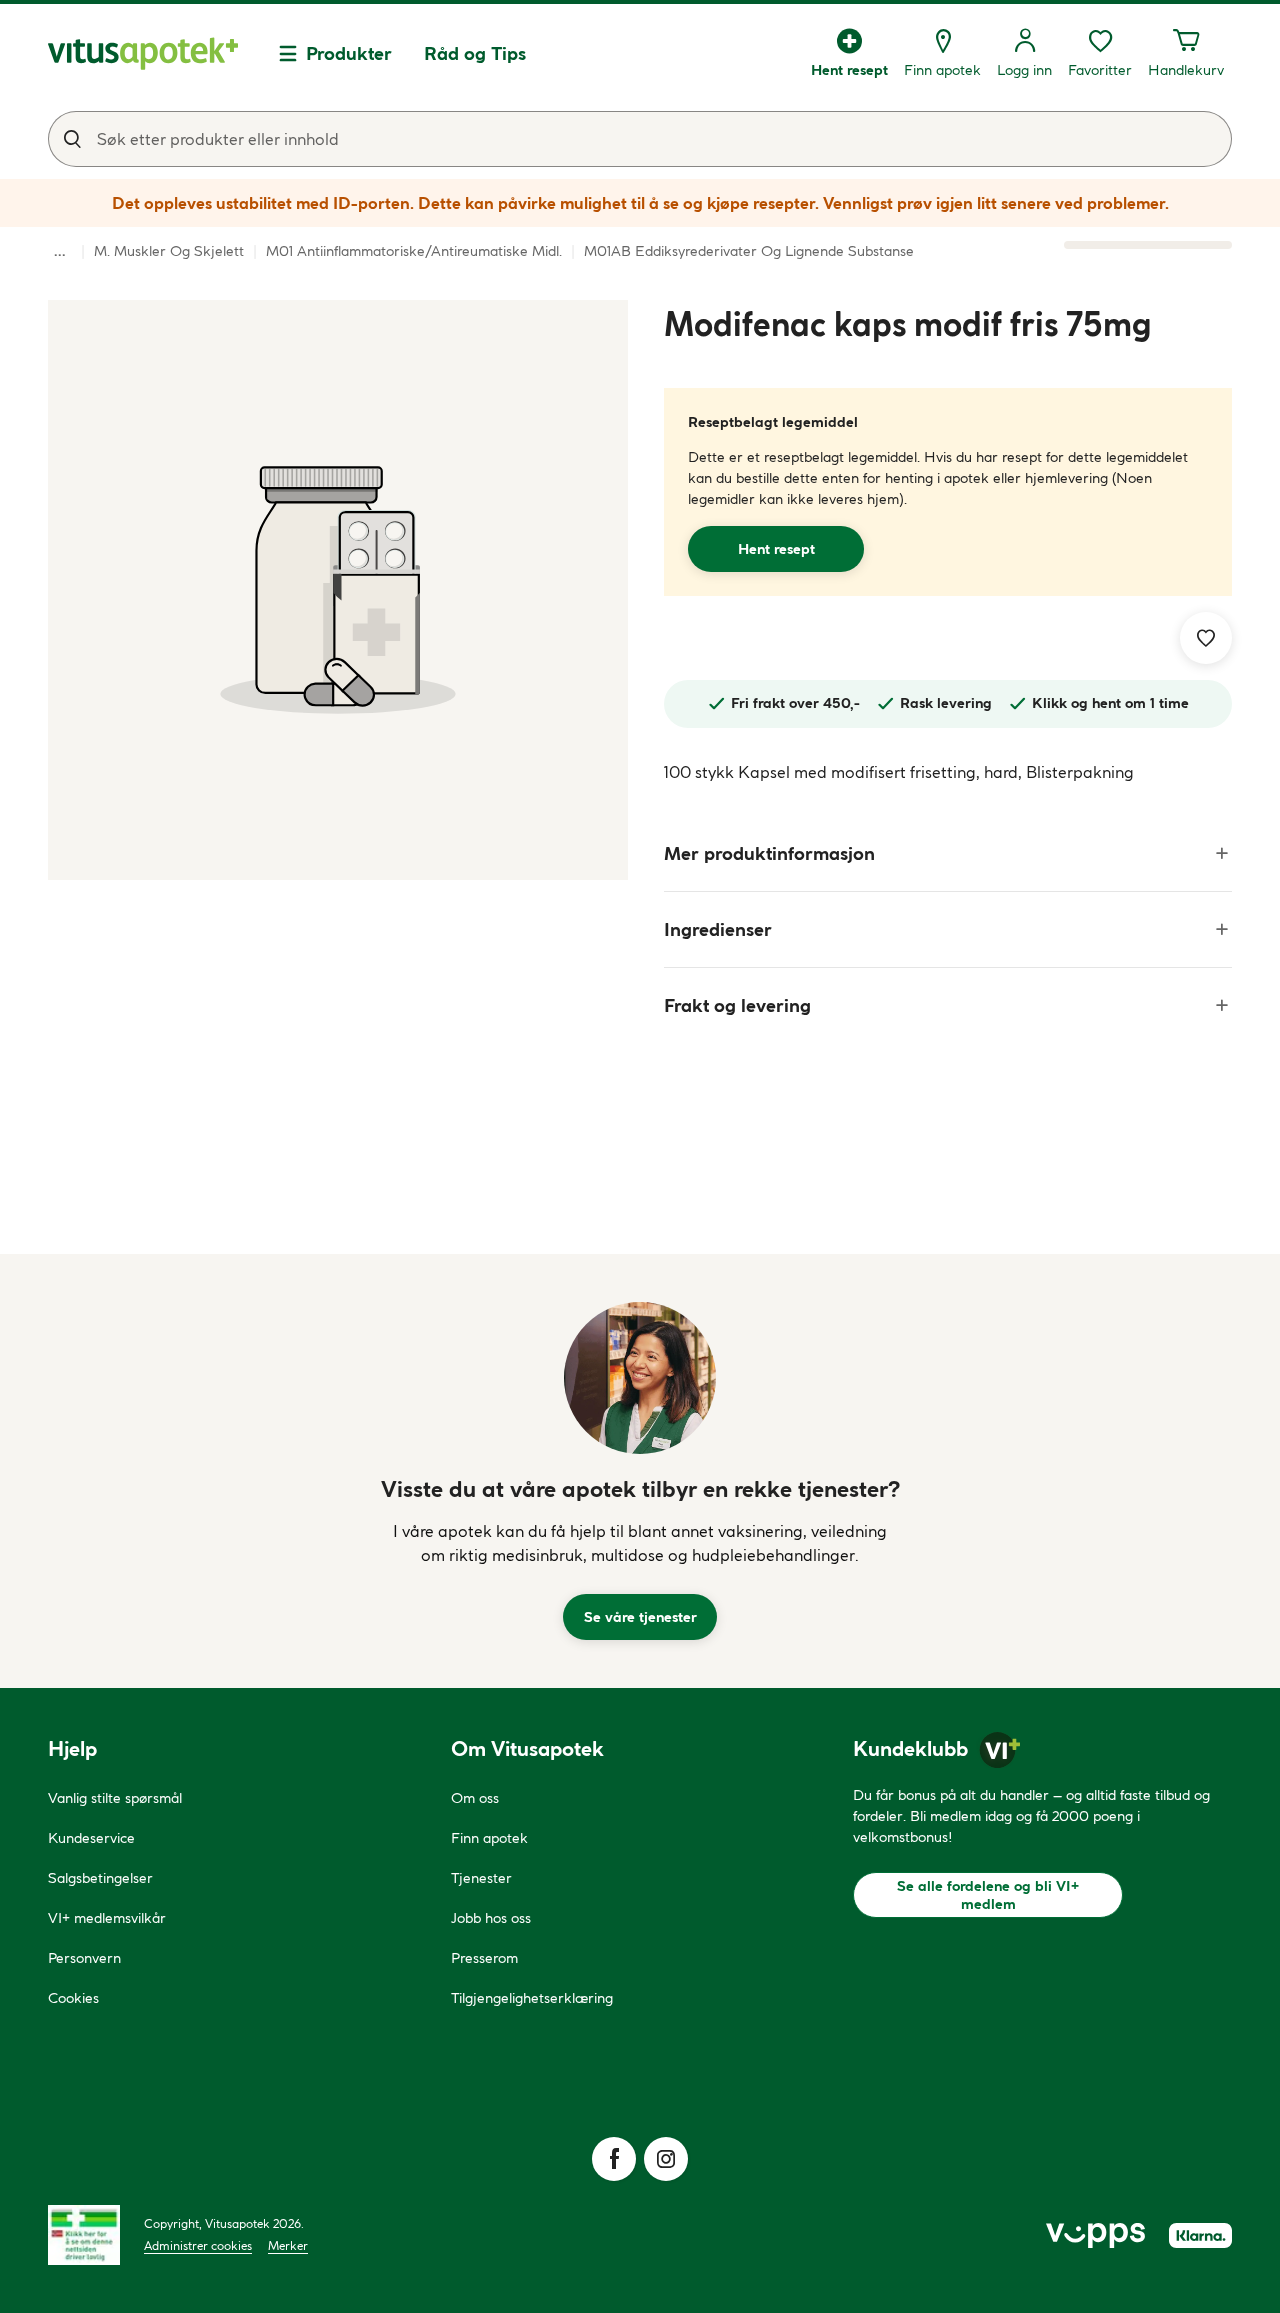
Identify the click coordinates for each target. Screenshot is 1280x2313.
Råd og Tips (475, 53)
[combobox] (640, 139)
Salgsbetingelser (100, 1878)
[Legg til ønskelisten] (1206, 638)
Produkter (349, 53)
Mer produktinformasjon (769, 853)
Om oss (475, 1798)
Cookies (73, 1998)
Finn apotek (489, 1838)
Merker (288, 2245)
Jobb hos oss (491, 1918)
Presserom (484, 1958)
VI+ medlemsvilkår (107, 1918)
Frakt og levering (737, 1005)
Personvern (84, 1958)
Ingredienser (718, 929)
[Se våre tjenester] (640, 1378)
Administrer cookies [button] (198, 2245)
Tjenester (481, 1878)
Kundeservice (91, 1838)
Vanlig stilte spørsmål (115, 1798)
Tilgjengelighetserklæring (532, 1998)
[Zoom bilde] (338, 590)
